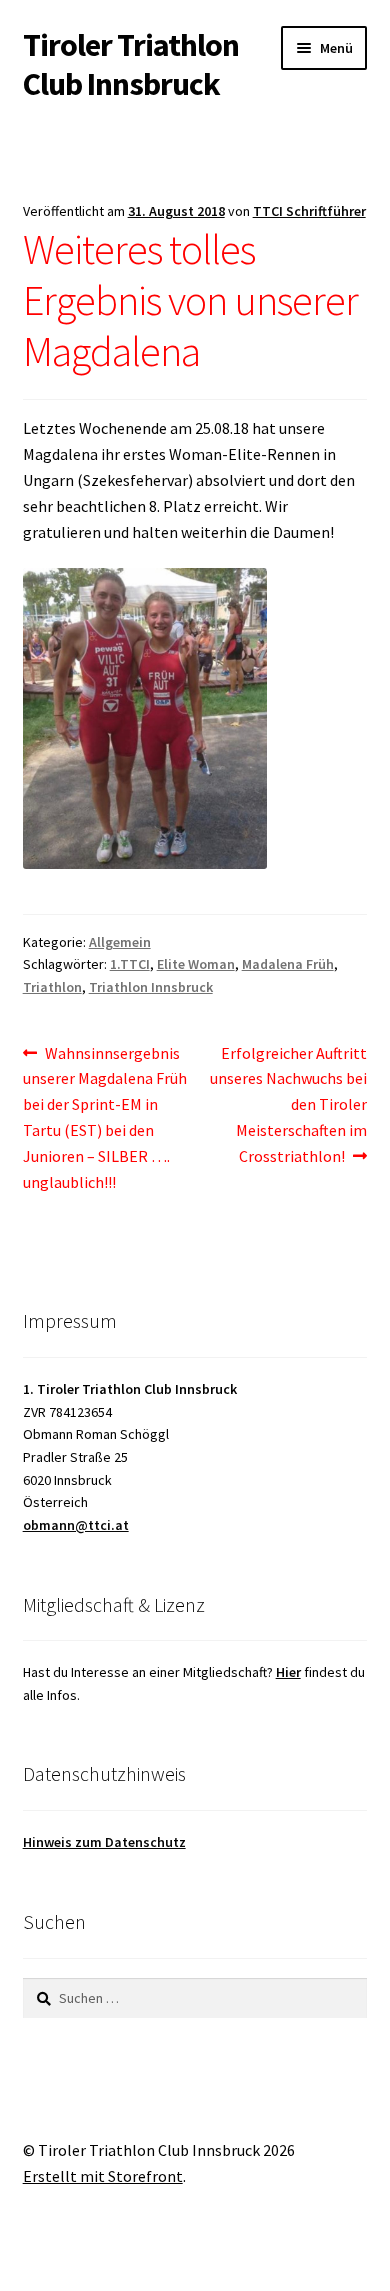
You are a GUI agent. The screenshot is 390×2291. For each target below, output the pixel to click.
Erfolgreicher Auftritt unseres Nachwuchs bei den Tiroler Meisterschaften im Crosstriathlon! (288, 1104)
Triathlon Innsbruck (151, 987)
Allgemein (120, 942)
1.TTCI (130, 964)
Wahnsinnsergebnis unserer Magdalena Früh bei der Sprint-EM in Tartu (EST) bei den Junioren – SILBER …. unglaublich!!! (105, 1117)
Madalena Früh (288, 964)
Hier (288, 1672)
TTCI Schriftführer (309, 211)
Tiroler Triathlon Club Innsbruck (131, 64)
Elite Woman (196, 964)
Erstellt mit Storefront (103, 2176)
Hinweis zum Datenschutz (104, 1842)
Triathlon (52, 987)
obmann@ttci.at (76, 1525)
